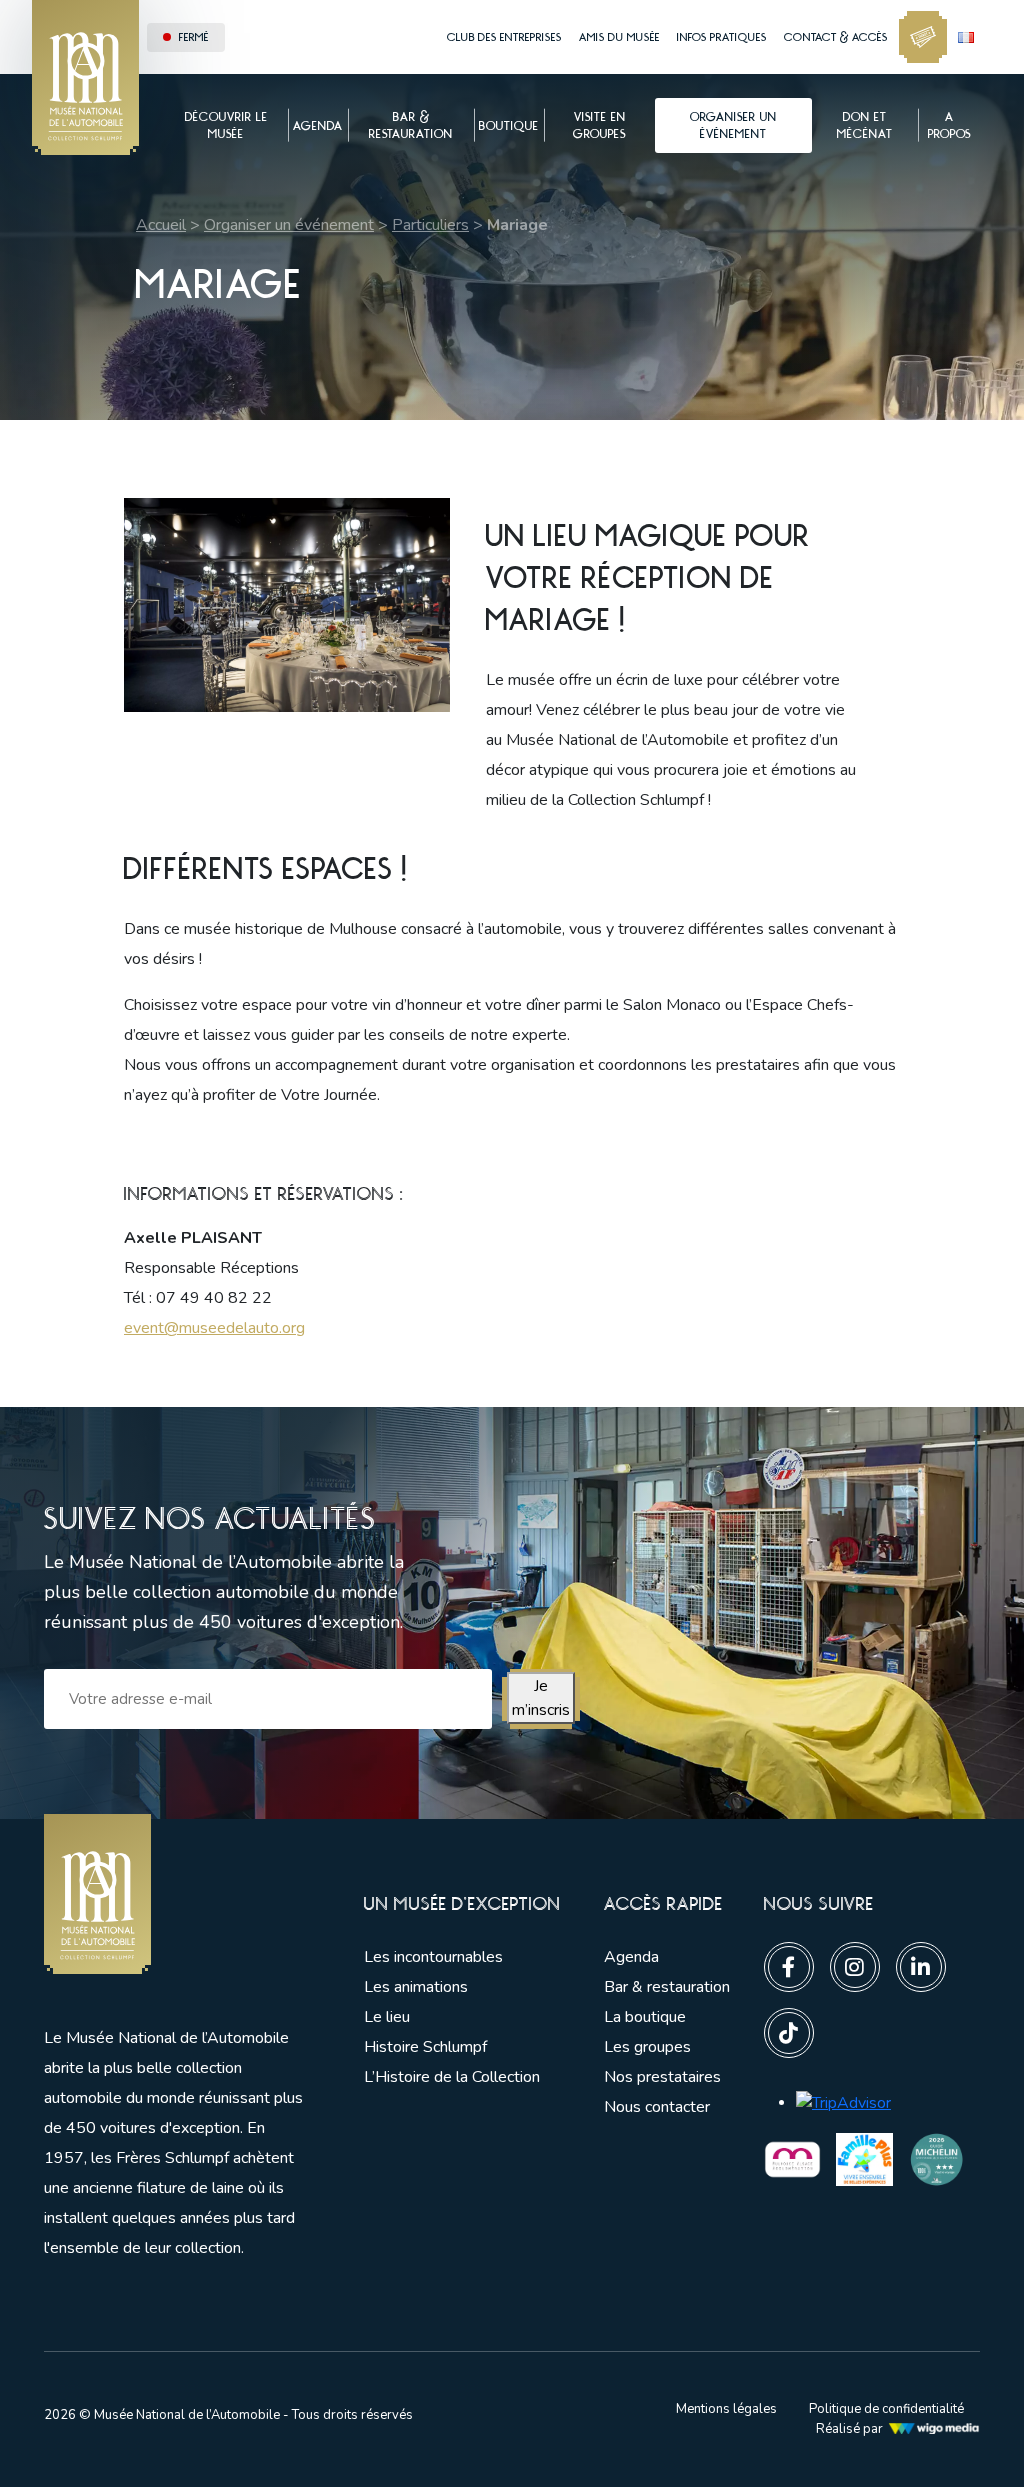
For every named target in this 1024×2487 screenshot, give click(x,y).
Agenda (631, 1957)
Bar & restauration (667, 1987)
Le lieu (387, 2017)
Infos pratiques (722, 37)
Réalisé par (849, 2429)
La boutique (645, 2017)
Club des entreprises (504, 37)
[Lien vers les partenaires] (792, 2158)
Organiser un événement (289, 225)
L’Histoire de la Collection (452, 2077)
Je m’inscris (541, 1698)
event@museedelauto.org (214, 1328)
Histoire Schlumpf (425, 2047)
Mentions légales (726, 2409)
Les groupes (647, 2047)
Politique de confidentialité (886, 2409)
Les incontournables (433, 1957)
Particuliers (430, 225)
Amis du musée (619, 37)
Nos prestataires (662, 2077)
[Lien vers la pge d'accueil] (174, 1894)
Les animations (416, 1987)
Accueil (161, 225)
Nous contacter (657, 2107)
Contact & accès (836, 37)
